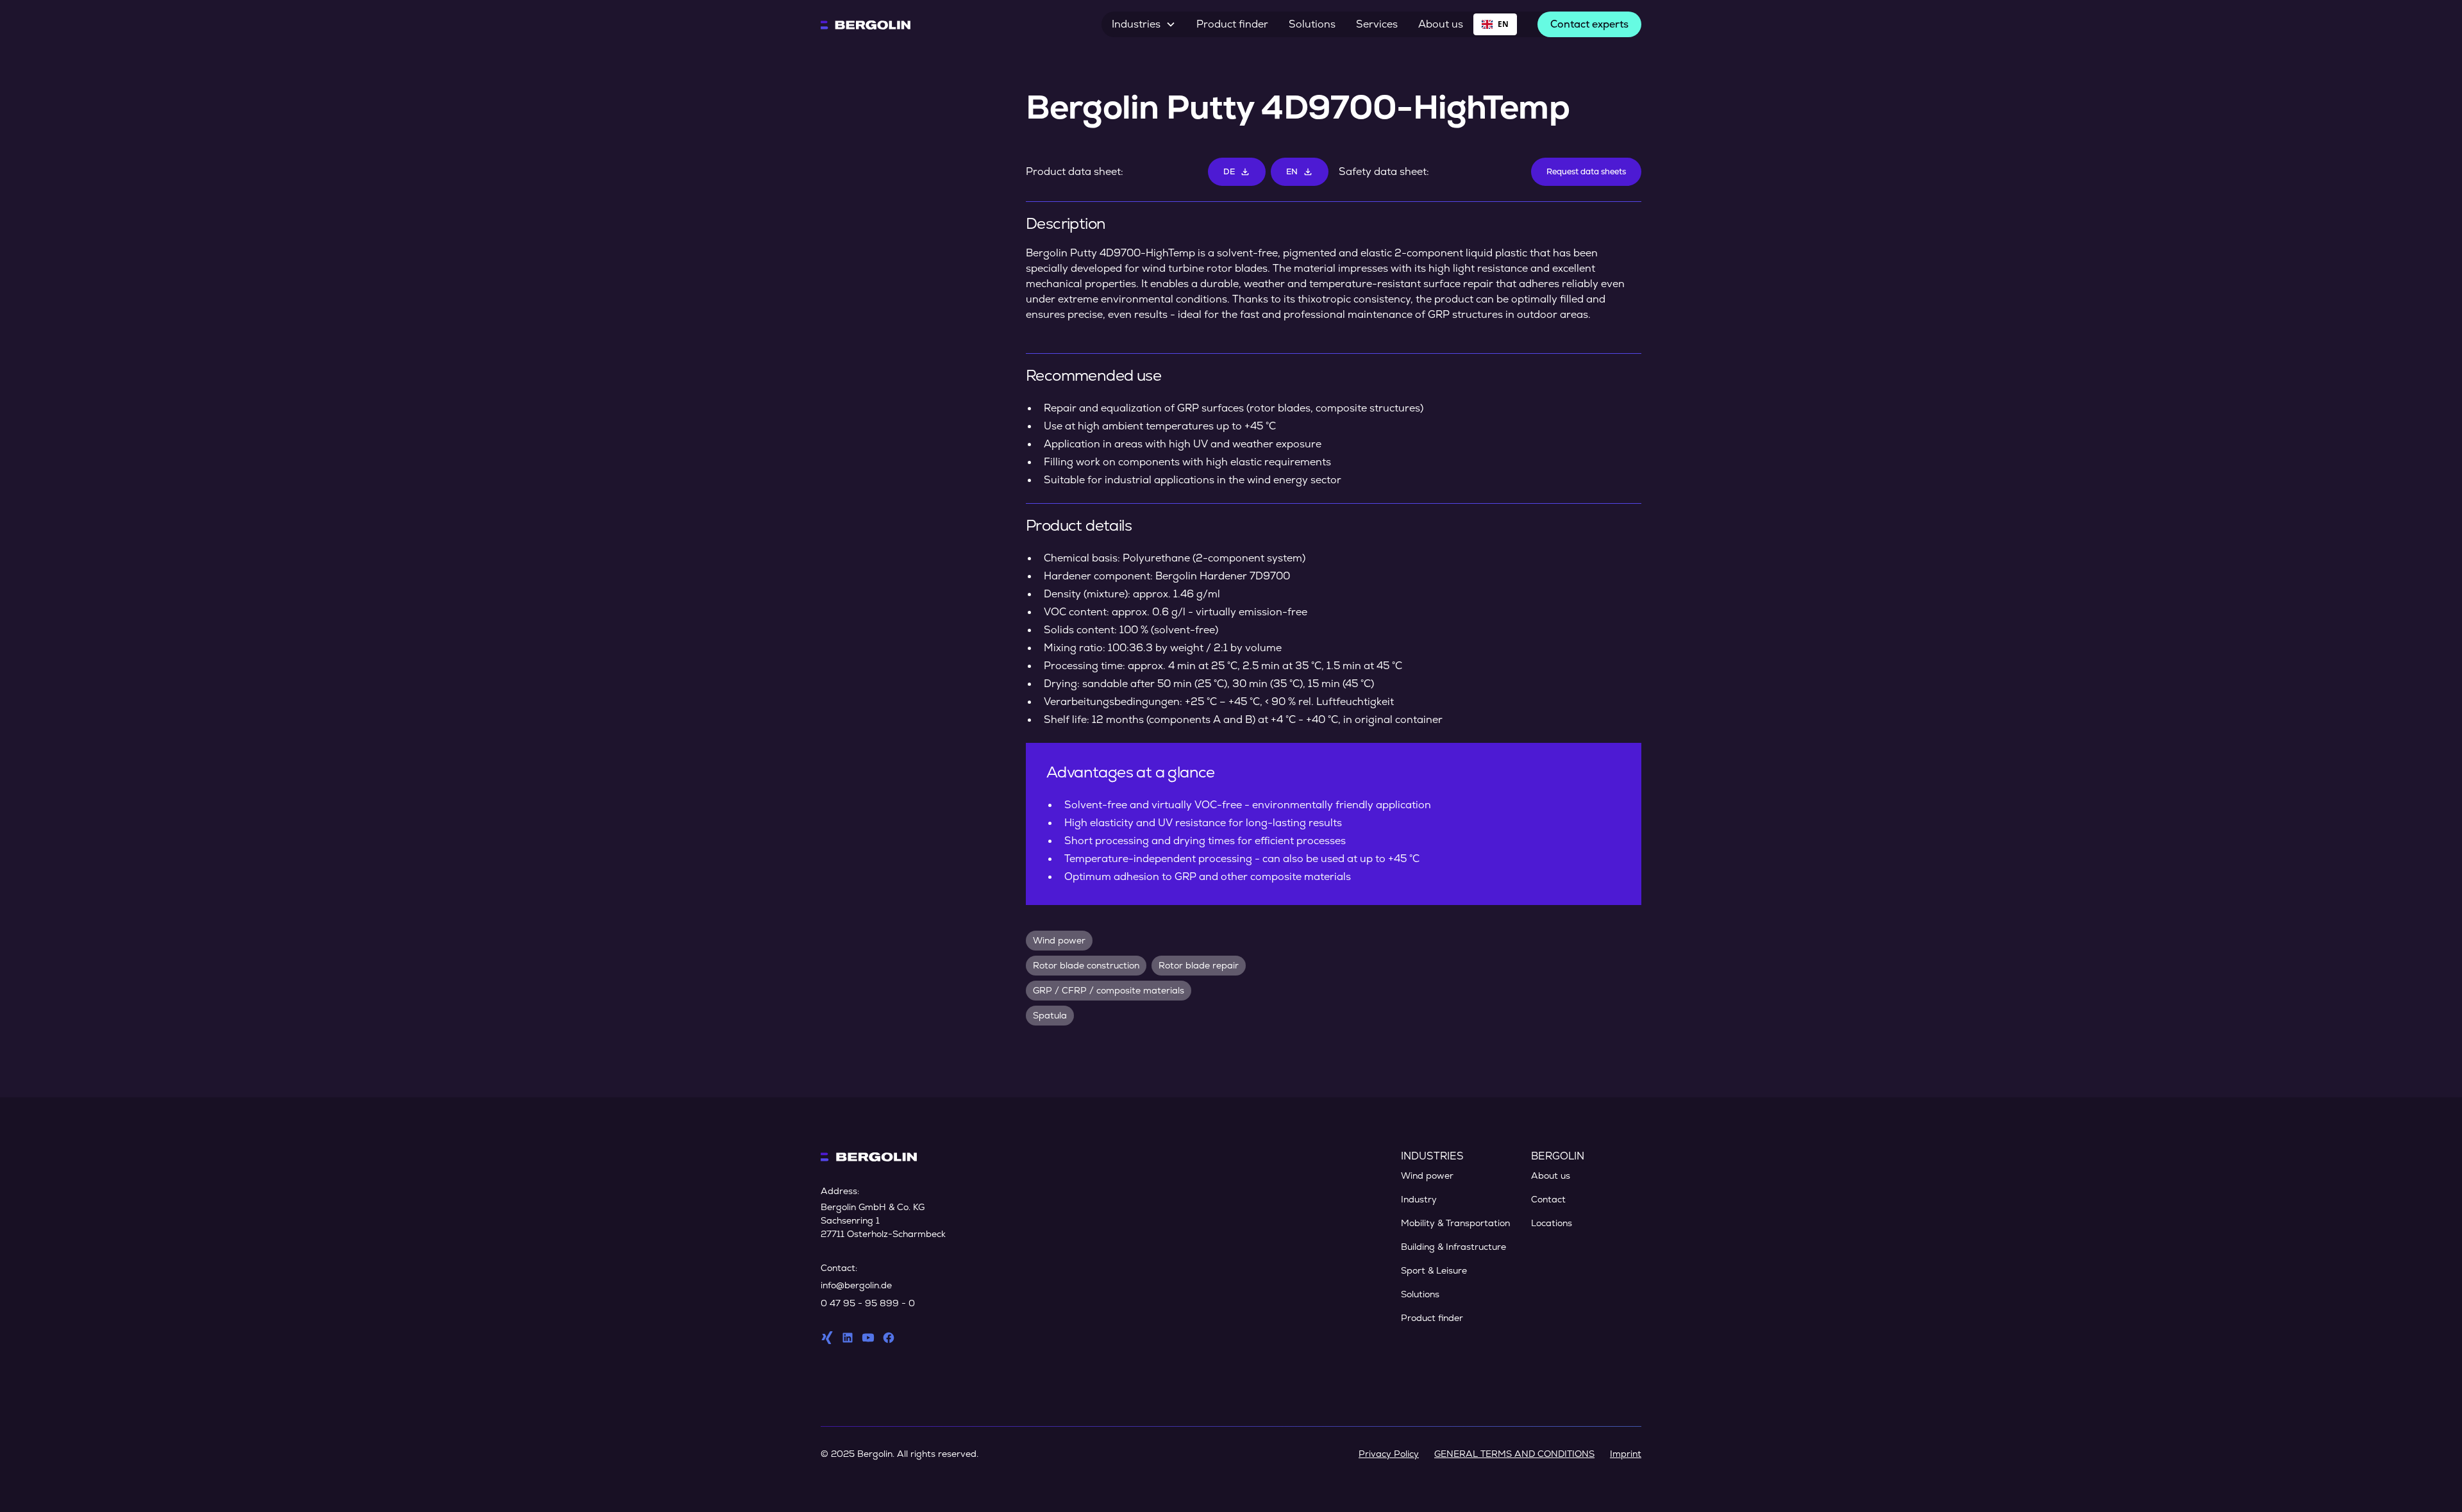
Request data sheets (1586, 171)
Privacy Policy (1389, 1454)
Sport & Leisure (1434, 1270)
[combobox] (1495, 24)
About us (1441, 24)
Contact (1548, 1199)
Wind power (1427, 1176)
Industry (1419, 1199)
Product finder (1232, 24)
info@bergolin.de (856, 1285)
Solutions (1312, 24)
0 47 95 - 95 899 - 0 (868, 1303)
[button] (1144, 24)
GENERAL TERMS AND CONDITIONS (1514, 1454)
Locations (1552, 1223)
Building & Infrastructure (1453, 1247)
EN (1503, 24)
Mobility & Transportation (1455, 1223)
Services (1377, 24)
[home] (866, 24)
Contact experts (1589, 24)
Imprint (1626, 1454)
